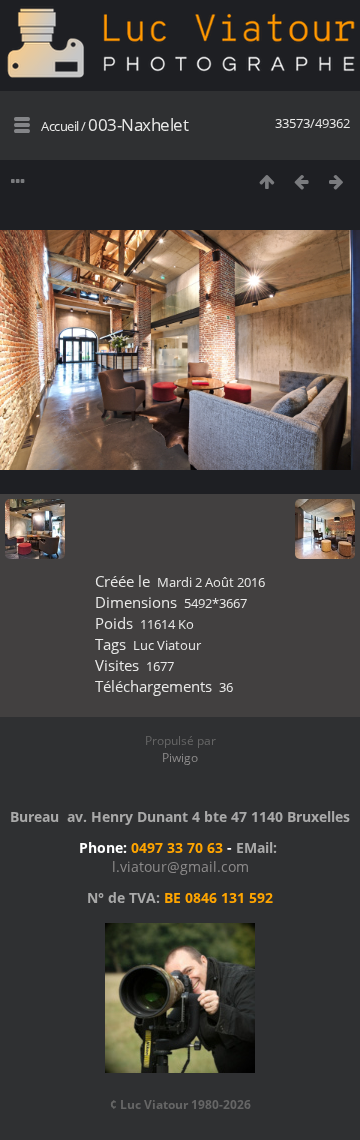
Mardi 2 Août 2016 (211, 582)
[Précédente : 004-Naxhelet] (301, 181)
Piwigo (180, 757)
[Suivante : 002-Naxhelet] (336, 181)
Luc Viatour (167, 645)
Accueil (60, 126)
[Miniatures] (266, 181)
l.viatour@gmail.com (180, 866)
